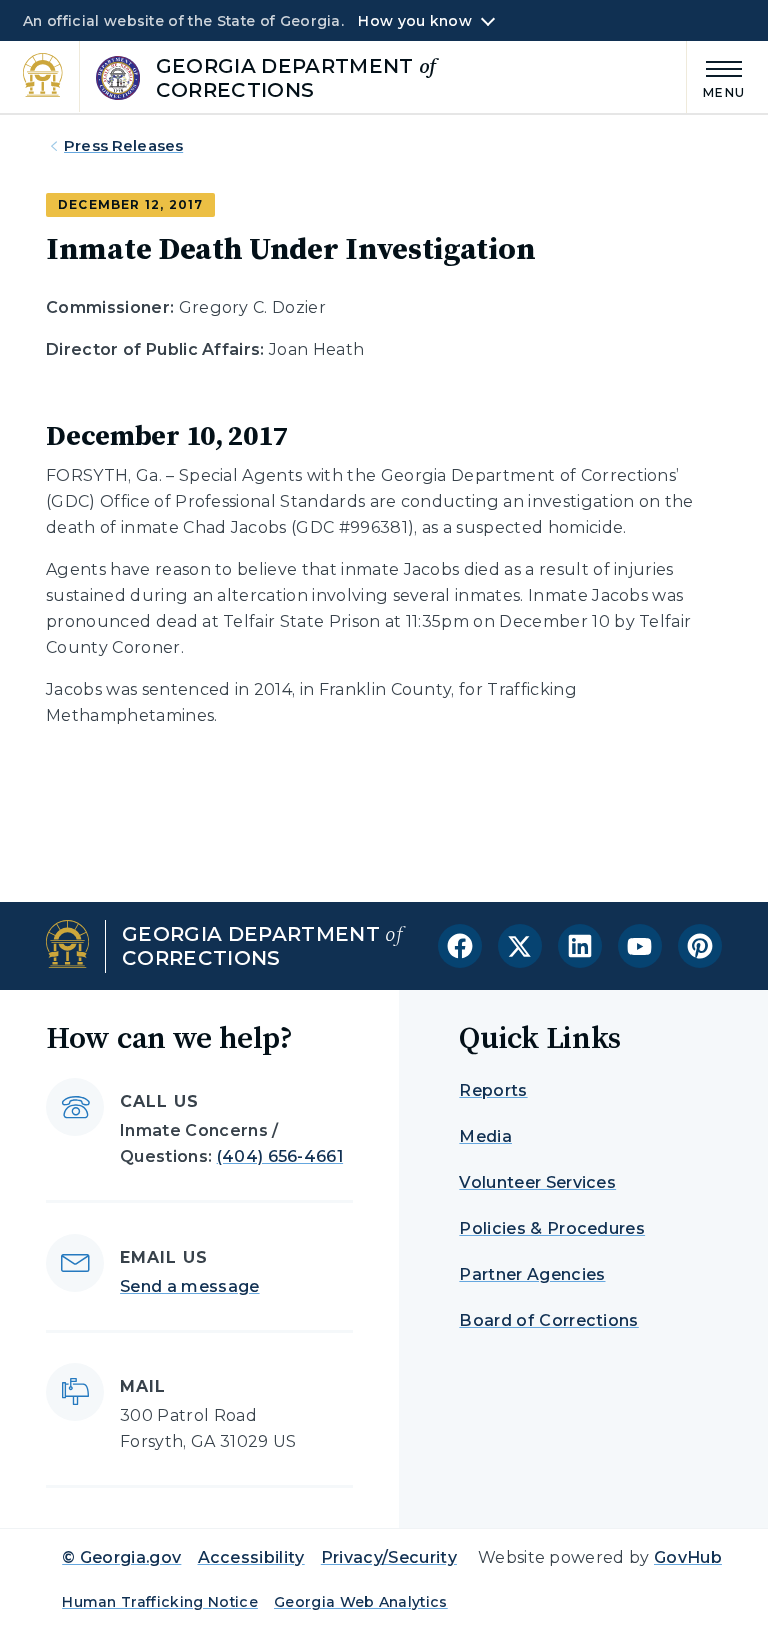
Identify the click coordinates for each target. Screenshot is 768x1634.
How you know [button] (414, 21)
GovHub (688, 1557)
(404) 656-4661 (280, 1156)
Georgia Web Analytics (361, 1602)
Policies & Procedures (552, 1228)
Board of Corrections (548, 1320)
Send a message (189, 1286)
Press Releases (123, 145)
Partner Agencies (532, 1274)
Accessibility (251, 1557)
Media (485, 1136)
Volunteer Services (537, 1182)
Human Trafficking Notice (160, 1602)
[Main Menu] (716, 76)
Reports (493, 1090)
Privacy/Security (389, 1557)
